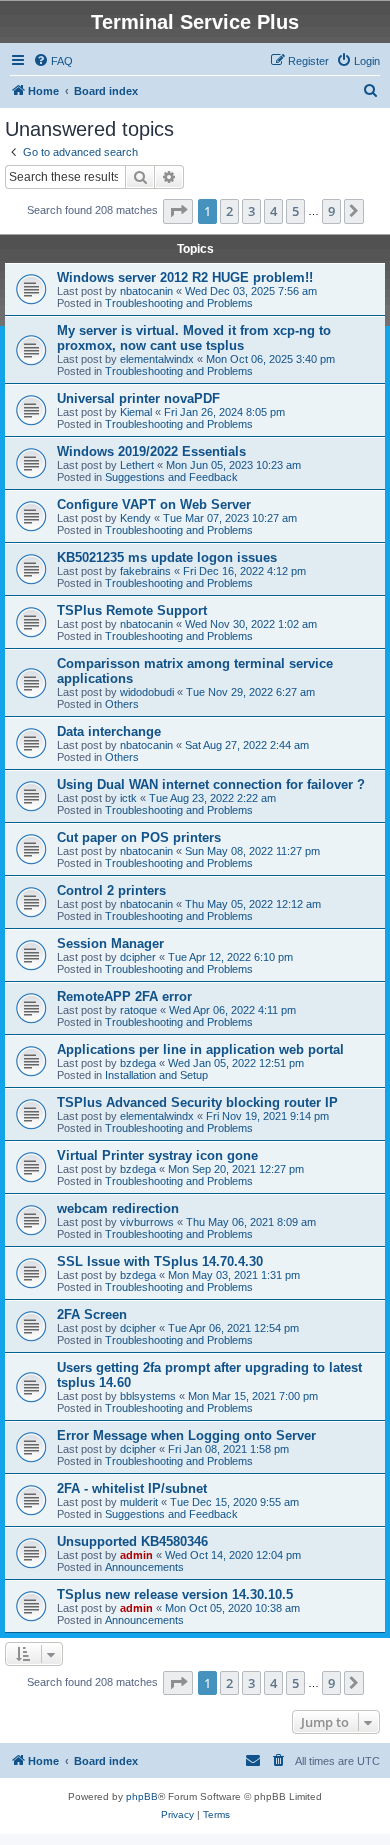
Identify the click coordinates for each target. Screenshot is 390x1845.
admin (136, 1555)
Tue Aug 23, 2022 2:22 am (212, 798)
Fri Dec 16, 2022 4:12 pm (244, 571)
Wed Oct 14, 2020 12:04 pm (233, 1555)
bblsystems (148, 1396)
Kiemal (136, 412)
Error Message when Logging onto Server (186, 1435)
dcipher (138, 957)
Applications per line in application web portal (200, 1049)
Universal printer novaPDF (138, 398)
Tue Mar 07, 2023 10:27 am (230, 518)
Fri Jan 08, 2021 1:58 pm (228, 1449)
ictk (128, 798)
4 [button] (273, 211)
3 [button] (251, 211)
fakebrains (145, 571)
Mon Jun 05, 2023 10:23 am (233, 465)
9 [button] (331, 211)
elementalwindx (157, 359)
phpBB (142, 1796)
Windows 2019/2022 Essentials (151, 451)
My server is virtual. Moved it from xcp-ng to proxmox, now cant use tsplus (194, 338)
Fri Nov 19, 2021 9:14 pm (267, 1116)
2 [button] (229, 211)
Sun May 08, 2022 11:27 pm (252, 851)
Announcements (144, 1567)
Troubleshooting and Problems (179, 303)
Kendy (135, 518)
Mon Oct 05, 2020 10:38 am (232, 1608)
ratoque (138, 1010)
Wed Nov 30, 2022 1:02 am (251, 624)
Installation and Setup (156, 1075)
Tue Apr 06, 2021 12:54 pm (233, 1328)
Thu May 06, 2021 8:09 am (251, 1222)
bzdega (138, 1063)
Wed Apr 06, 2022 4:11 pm (232, 1010)
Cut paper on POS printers (139, 837)
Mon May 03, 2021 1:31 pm (234, 1275)
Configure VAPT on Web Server (154, 504)
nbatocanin (146, 291)
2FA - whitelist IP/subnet (132, 1488)
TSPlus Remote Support (132, 610)
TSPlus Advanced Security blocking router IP (197, 1102)
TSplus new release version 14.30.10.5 (175, 1594)
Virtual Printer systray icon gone (157, 1155)
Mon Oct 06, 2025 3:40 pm (270, 359)
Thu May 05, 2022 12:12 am (253, 904)
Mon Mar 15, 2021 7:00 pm (253, 1396)
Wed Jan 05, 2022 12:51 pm (236, 1063)
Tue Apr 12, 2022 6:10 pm (230, 957)
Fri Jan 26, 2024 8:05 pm (224, 412)
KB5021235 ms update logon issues (167, 557)
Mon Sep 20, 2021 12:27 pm (236, 1169)
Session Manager (110, 943)
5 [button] (295, 211)
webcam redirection (118, 1208)
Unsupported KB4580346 (132, 1541)
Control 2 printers (111, 890)
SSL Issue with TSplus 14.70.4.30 (160, 1261)
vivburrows (147, 1222)
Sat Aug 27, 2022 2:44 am (247, 745)
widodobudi (147, 692)
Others (122, 704)
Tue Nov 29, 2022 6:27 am (250, 692)
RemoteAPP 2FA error (124, 996)
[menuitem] (53, 61)
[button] (178, 211)
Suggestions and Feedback (171, 477)
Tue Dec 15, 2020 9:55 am (234, 1502)
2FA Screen (92, 1314)
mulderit (139, 1502)
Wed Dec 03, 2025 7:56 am (251, 291)
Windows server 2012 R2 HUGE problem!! (185, 277)
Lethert (137, 465)
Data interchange (109, 731)
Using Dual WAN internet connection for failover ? (211, 784)
